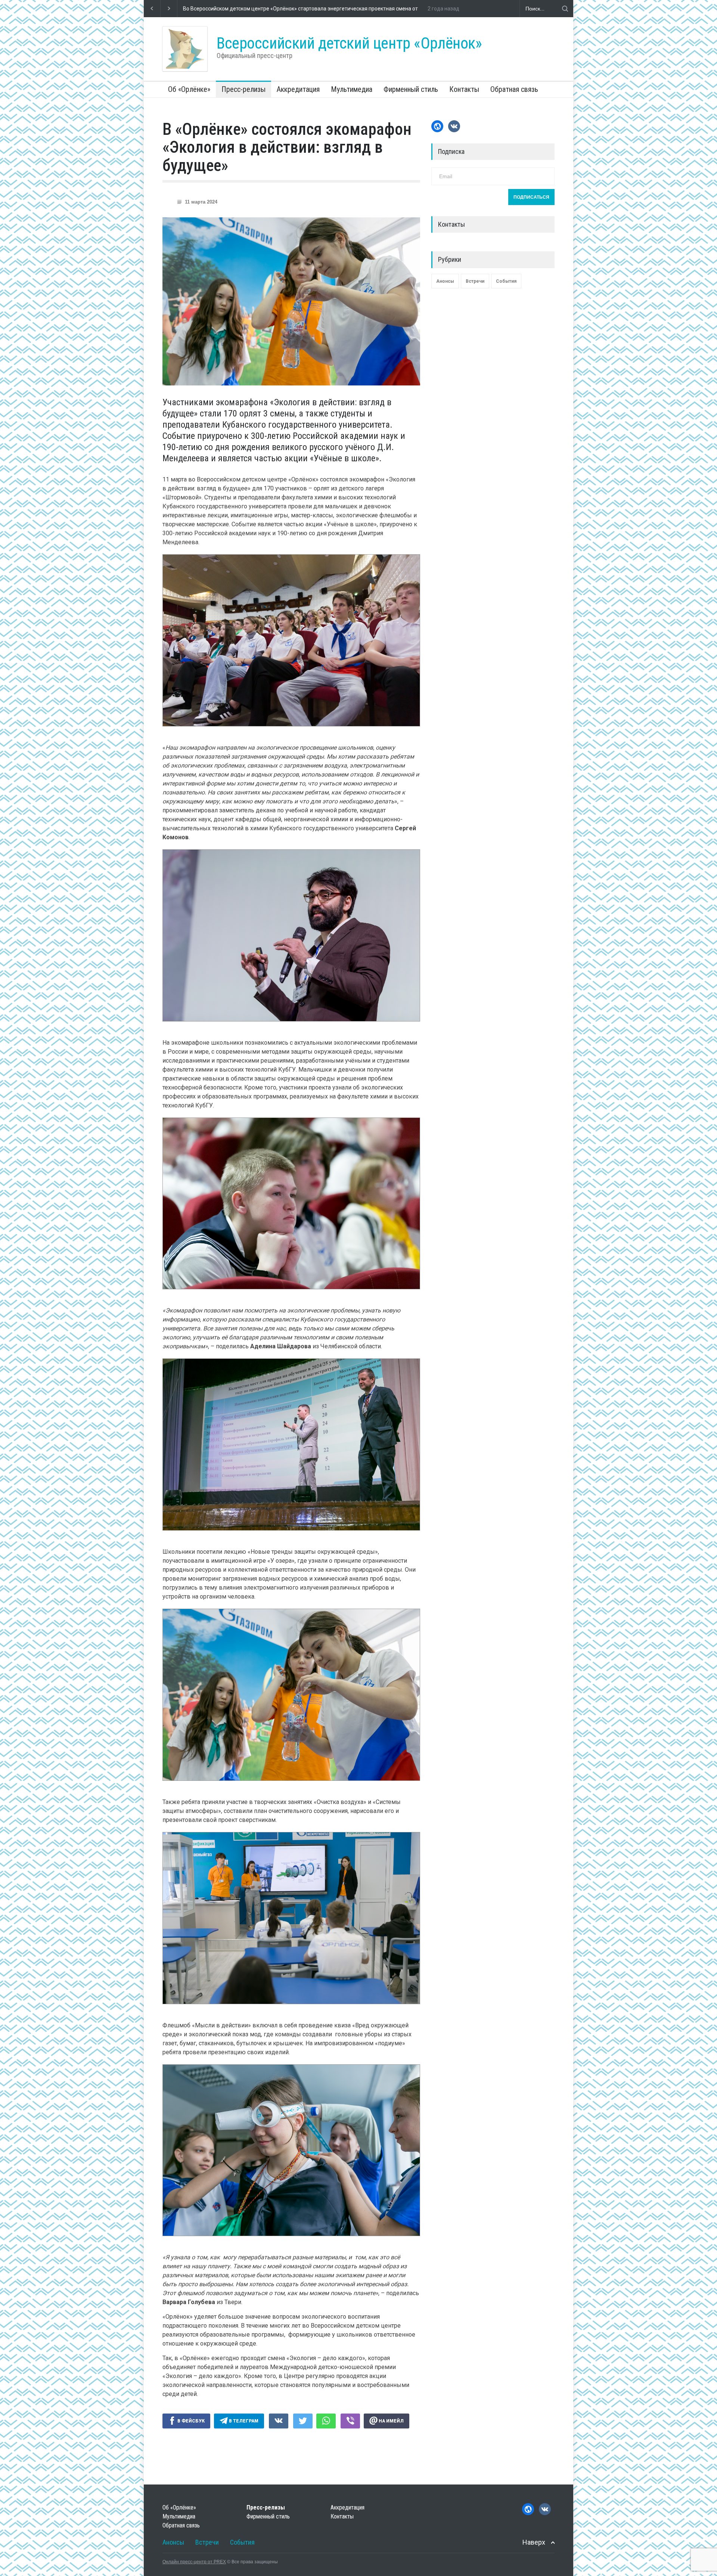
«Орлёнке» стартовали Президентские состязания (245, 9)
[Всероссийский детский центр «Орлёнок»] (185, 49)
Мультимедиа (352, 89)
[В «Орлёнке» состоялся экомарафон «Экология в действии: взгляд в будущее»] (291, 301)
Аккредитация (298, 89)
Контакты (464, 89)
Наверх (534, 2542)
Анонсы (445, 281)
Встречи (475, 281)
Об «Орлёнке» (189, 89)
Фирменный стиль (411, 89)
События (506, 281)
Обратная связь (514, 89)
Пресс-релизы (243, 89)
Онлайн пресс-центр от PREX (194, 2562)
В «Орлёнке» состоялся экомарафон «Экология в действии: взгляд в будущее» (287, 147)
